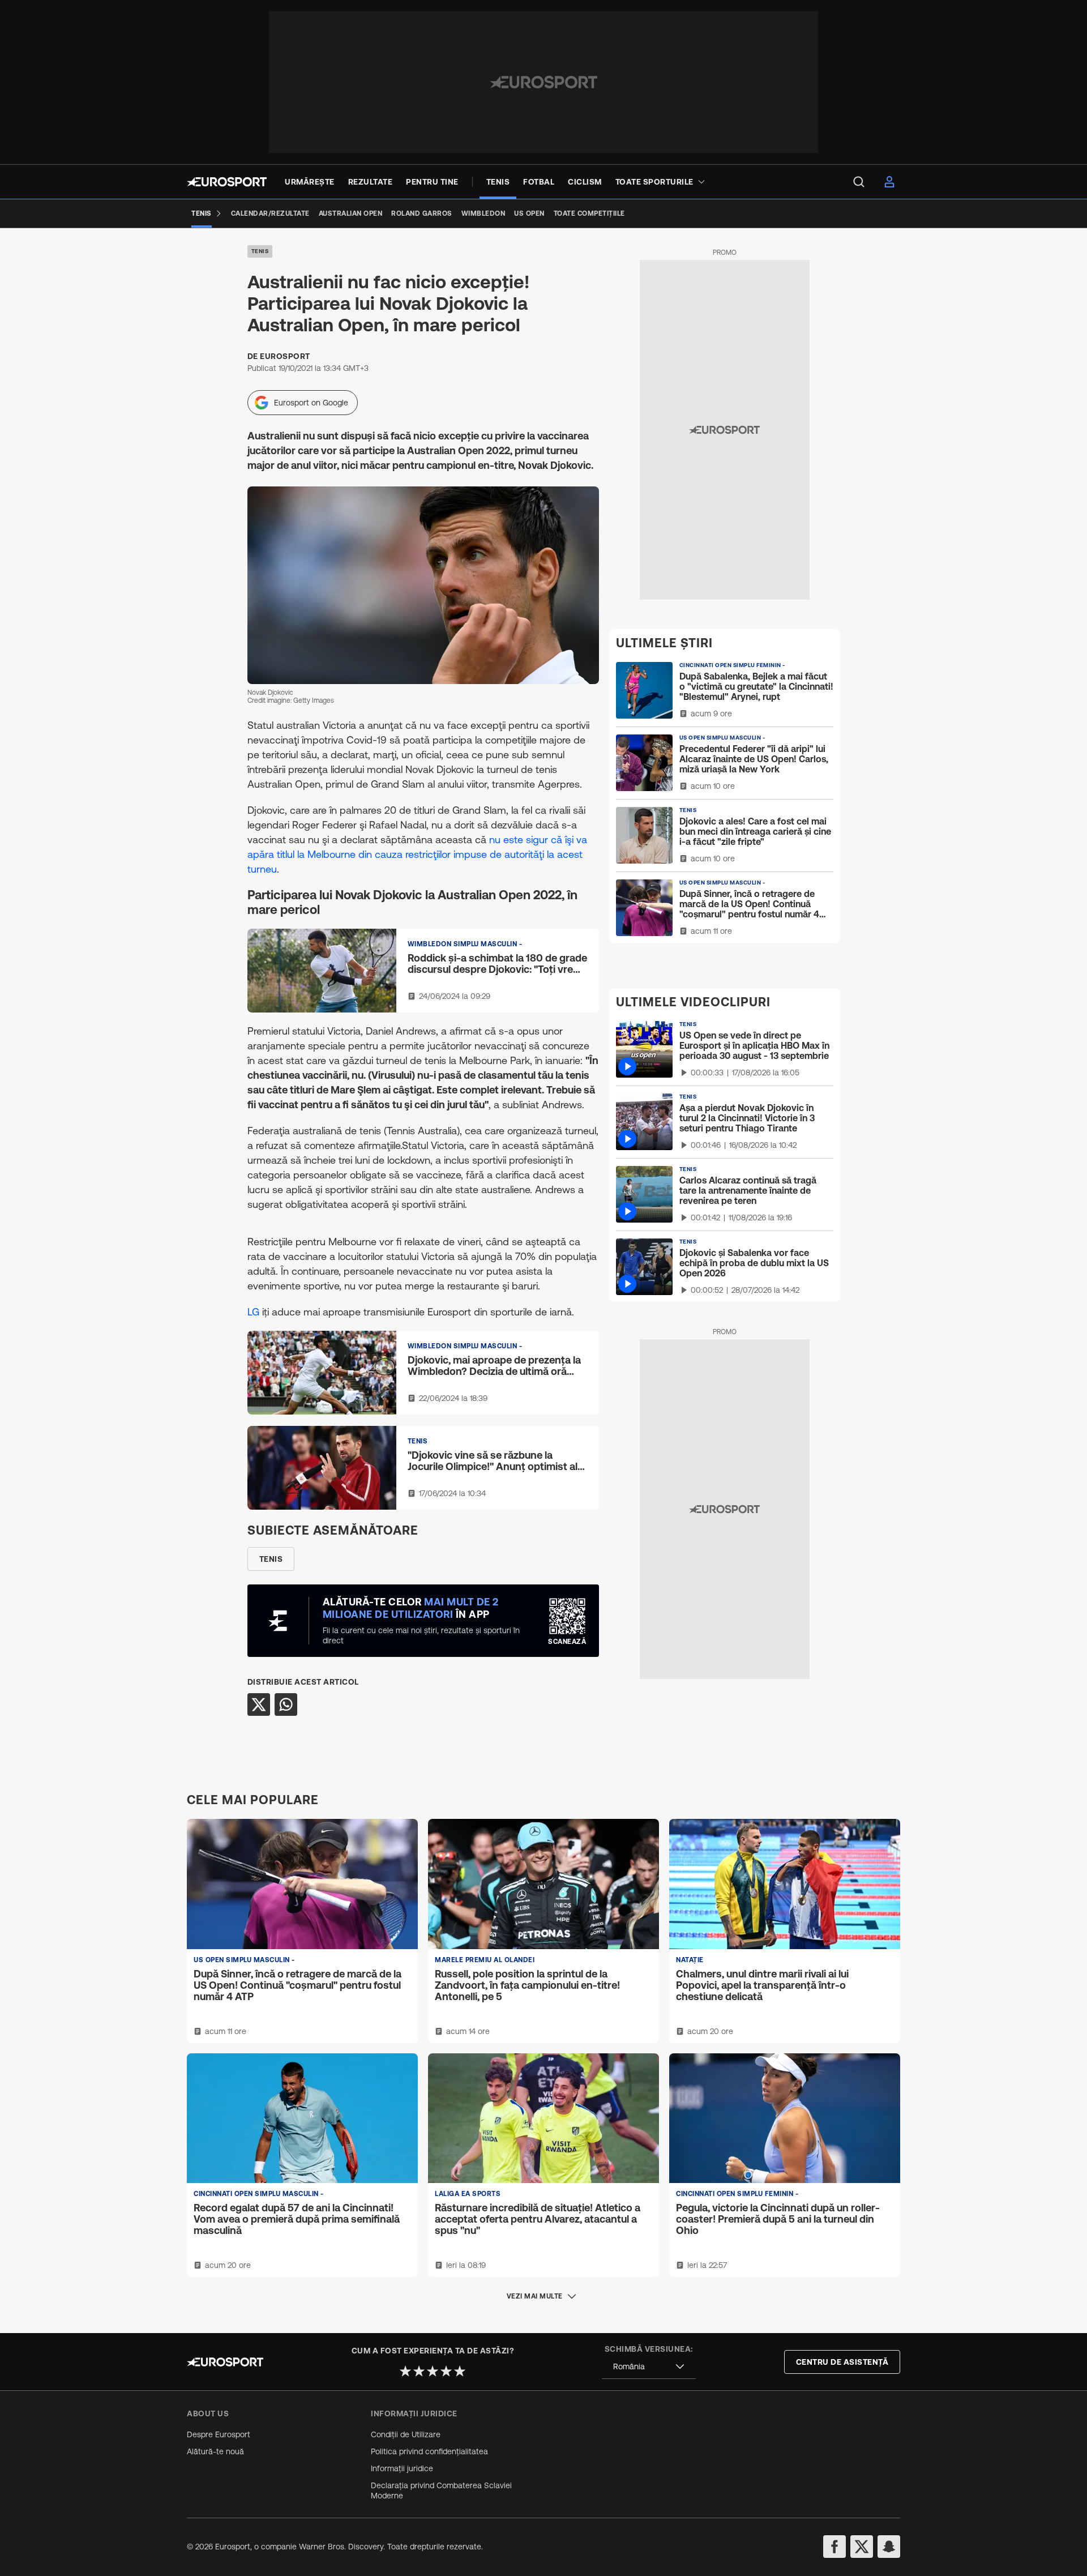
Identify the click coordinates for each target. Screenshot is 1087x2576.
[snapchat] (889, 2547)
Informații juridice (402, 2468)
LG (253, 1312)
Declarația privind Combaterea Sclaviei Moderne (441, 2490)
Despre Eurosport (219, 2434)
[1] (405, 2371)
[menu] (859, 182)
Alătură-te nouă (215, 2451)
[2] (419, 2371)
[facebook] (834, 2547)
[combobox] (649, 2367)
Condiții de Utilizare (406, 2434)
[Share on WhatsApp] (286, 1704)
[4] (446, 2371)
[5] (460, 2371)
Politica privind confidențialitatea (429, 2451)
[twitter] (862, 2547)
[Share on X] (259, 1704)
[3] (433, 2371)
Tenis (260, 251)
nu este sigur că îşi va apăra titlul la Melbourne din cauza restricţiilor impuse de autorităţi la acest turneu (417, 854)
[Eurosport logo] (227, 182)
